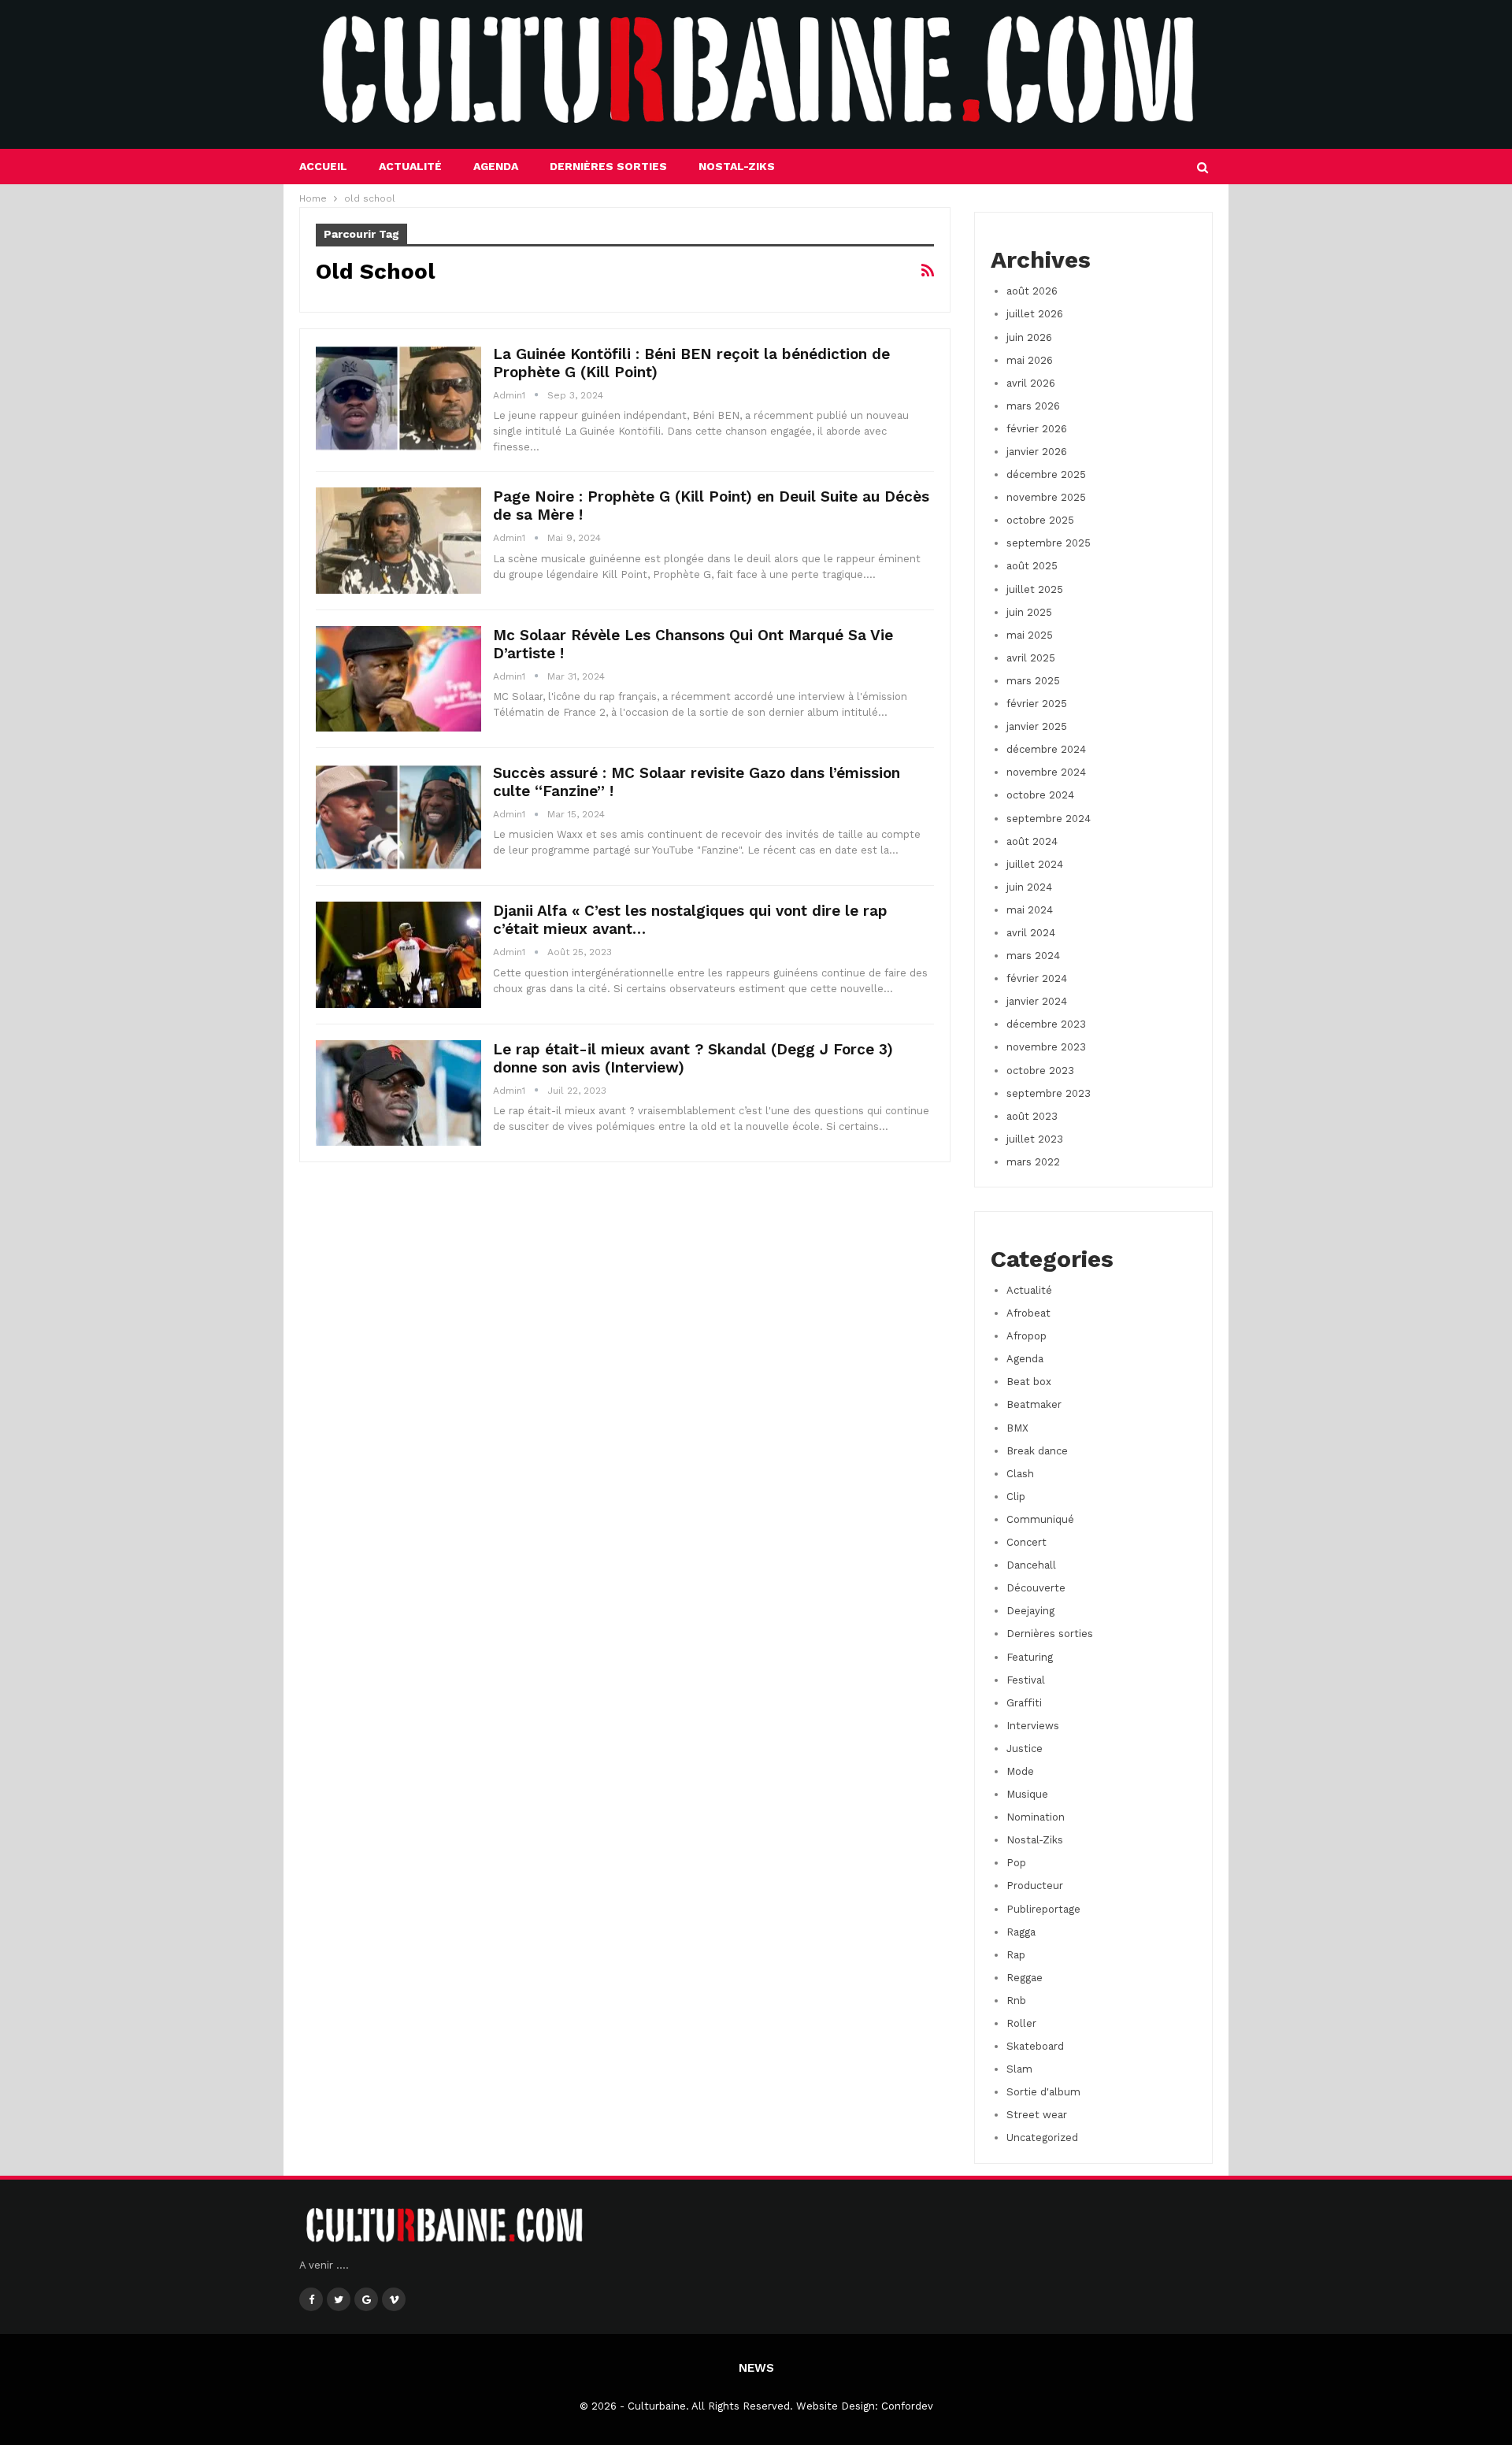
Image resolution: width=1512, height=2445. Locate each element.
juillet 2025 (1035, 589)
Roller (1021, 2023)
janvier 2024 (1037, 1001)
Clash (1020, 1474)
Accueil (323, 166)
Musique (1027, 1794)
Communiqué (1040, 1519)
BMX (1017, 1428)
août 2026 (1032, 291)
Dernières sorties (608, 166)
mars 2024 (1033, 956)
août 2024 (1032, 841)
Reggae (1025, 1978)
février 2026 (1037, 429)
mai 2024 (1030, 910)
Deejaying (1030, 1611)
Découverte (1036, 1588)
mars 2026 (1033, 406)
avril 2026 (1031, 383)
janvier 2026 (1037, 452)
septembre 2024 (1049, 819)
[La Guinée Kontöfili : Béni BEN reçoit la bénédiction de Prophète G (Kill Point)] (398, 398)
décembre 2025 (1046, 474)
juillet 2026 (1035, 314)
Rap (1016, 1955)
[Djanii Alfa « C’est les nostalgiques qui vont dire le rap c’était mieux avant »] (398, 954)
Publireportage (1043, 1909)
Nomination (1036, 1817)
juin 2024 (1029, 887)
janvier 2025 (1037, 726)
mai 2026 (1030, 360)
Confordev (907, 2406)
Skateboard (1035, 2046)
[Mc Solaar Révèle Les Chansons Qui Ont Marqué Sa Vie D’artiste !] (398, 679)
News (756, 2368)
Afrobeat (1028, 1313)
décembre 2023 (1046, 1024)
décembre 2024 (1046, 749)
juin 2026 (1029, 337)
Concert (1027, 1542)
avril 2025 (1031, 658)
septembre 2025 (1049, 543)
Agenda (496, 166)
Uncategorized (1042, 2138)
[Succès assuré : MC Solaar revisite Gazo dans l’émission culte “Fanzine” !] (398, 817)
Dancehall (1031, 1565)
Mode (1020, 1771)
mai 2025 (1030, 635)
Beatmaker (1034, 1404)
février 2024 (1037, 978)
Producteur (1035, 1886)
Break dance (1037, 1451)
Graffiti (1024, 1703)
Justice (1025, 1749)
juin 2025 (1029, 612)
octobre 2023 (1040, 1071)
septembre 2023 (1049, 1093)
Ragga (1021, 1932)
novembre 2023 (1046, 1047)
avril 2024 (1031, 933)
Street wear (1037, 2115)
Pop (1016, 1863)
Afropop (1027, 1336)
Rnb (1016, 2000)
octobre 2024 (1040, 795)
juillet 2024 (1035, 864)
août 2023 (1032, 1116)
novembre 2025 (1046, 497)
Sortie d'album (1043, 2092)
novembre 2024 (1046, 772)
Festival (1026, 1680)
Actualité (410, 166)
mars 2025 (1033, 681)
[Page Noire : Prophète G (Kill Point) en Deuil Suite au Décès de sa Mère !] (398, 540)
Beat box (1029, 1382)
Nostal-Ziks (737, 166)
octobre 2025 (1040, 520)
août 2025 (1032, 566)
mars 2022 (1033, 1162)
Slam (1019, 2069)
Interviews (1033, 1726)
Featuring (1030, 1657)
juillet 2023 (1035, 1139)
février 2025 (1037, 704)
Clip (1016, 1497)
